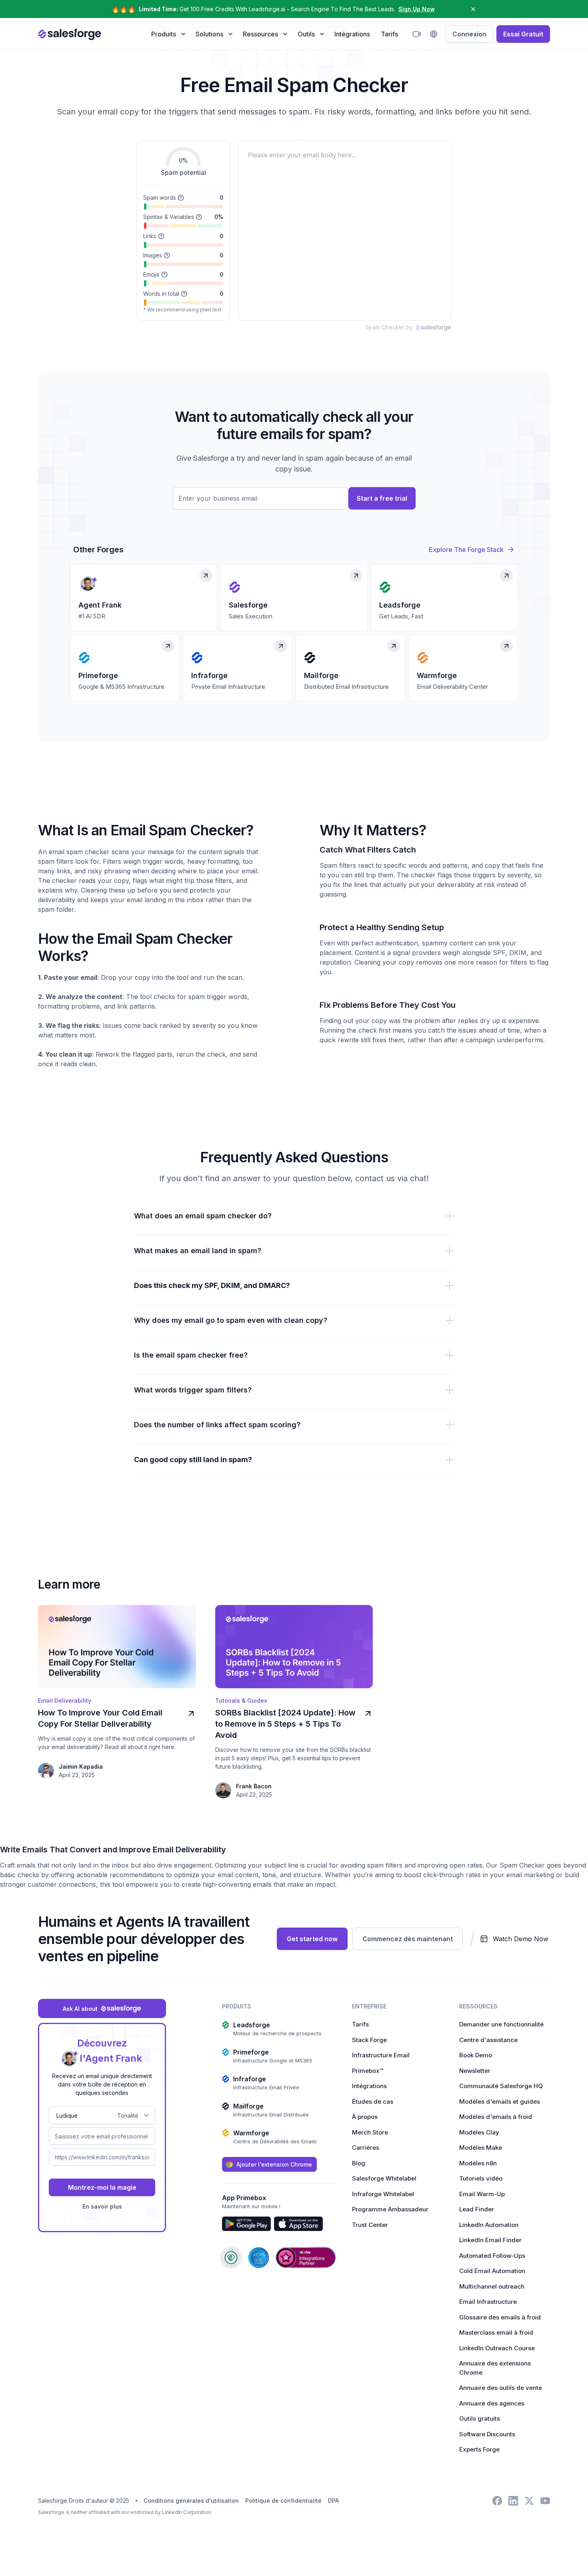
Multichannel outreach (492, 2286)
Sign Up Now (417, 9)
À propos (365, 2117)
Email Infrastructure (488, 2302)
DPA (333, 2501)
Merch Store (370, 2132)
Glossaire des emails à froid (500, 2317)
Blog (359, 2163)
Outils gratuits (480, 2419)
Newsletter (475, 2071)
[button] (168, 34)
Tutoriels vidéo (481, 2178)
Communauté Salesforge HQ (501, 2086)
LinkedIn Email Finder (490, 2240)
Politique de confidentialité (283, 2501)
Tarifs (389, 34)
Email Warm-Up (482, 2194)
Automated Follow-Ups (492, 2256)
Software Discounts (487, 2434)
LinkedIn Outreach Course (497, 2348)
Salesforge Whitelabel (384, 2178)
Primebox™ (368, 2071)
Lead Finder (477, 2209)
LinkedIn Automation (489, 2225)
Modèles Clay (479, 2132)
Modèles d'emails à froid (496, 2117)
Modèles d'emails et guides (500, 2102)
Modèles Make (481, 2148)
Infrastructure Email (381, 2055)
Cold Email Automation (492, 2271)
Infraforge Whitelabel (383, 2194)
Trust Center (370, 2225)
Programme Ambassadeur (390, 2209)
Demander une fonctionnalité (501, 2024)
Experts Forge (479, 2449)
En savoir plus (102, 2206)
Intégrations (352, 34)
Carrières (366, 2148)
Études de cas (373, 2102)
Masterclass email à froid (496, 2332)
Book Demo (476, 2055)
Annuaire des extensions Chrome (495, 2368)
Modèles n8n (478, 2163)
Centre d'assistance (488, 2040)
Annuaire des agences (492, 2403)
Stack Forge (369, 2040)
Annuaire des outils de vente (501, 2388)
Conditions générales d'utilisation (191, 2501)
